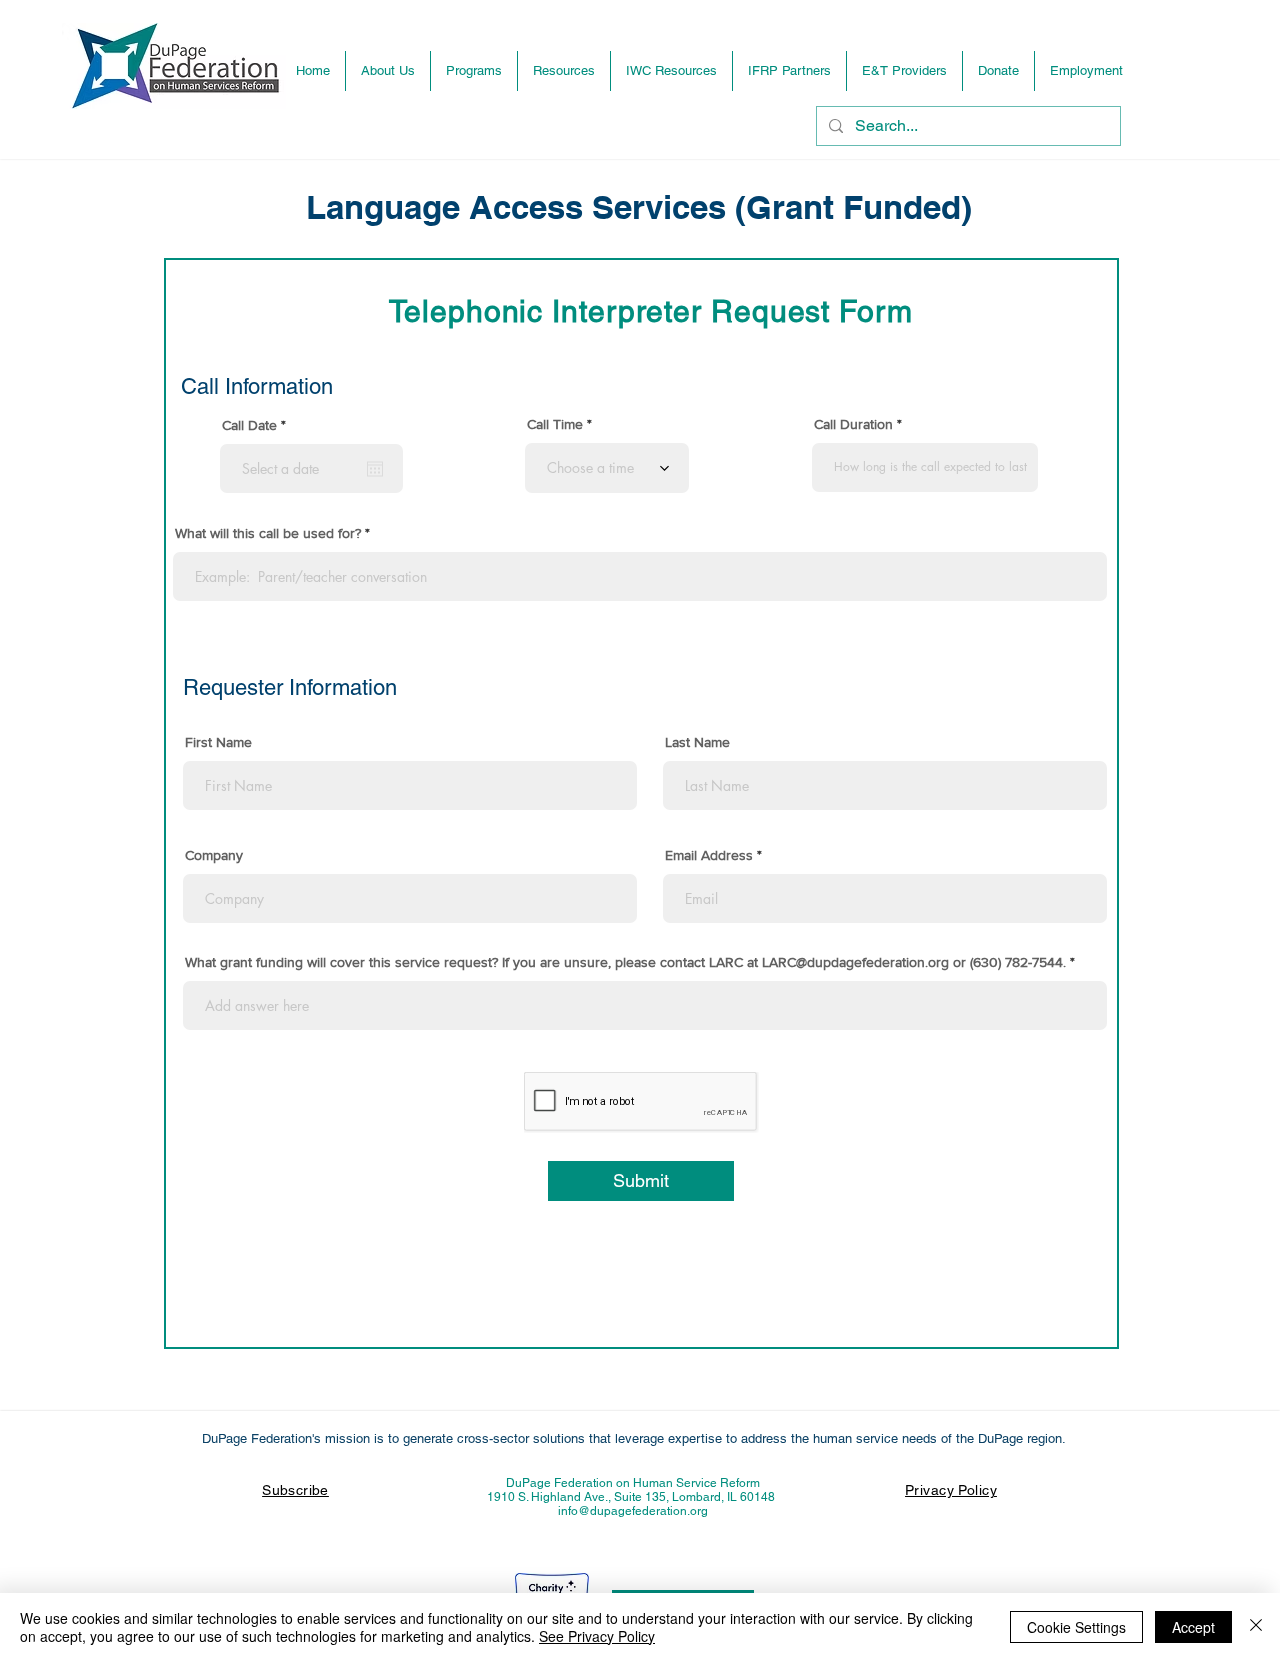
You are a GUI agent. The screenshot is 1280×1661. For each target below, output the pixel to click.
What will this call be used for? (268, 533)
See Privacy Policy (597, 1636)
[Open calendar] (375, 469)
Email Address (709, 855)
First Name (218, 742)
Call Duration (853, 424)
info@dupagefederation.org (633, 1511)
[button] (474, 71)
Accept (1193, 1627)
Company (214, 855)
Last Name (697, 742)
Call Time (555, 424)
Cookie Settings (1076, 1627)
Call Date (257, 425)
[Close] (1256, 1627)
